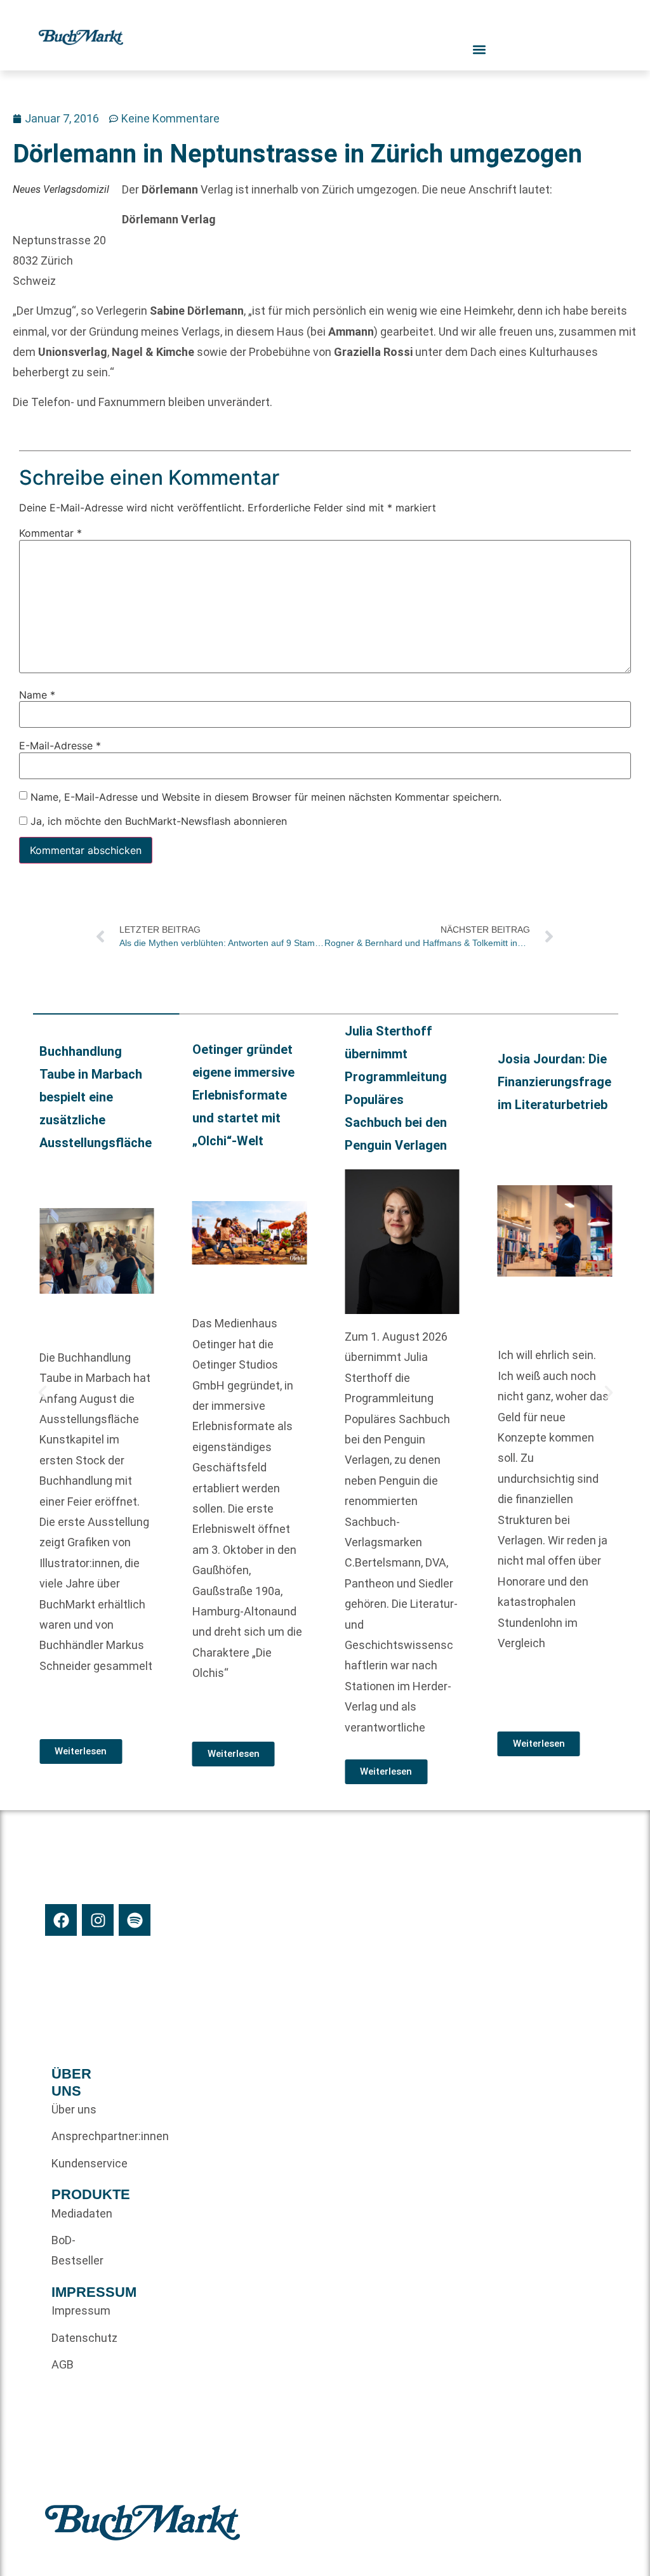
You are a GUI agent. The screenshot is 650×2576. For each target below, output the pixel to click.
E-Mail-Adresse (60, 746)
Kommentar (50, 533)
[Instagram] (98, 1920)
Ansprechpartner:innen (82, 2136)
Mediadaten (82, 2213)
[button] (43, 1393)
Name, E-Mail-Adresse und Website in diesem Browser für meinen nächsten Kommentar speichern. (266, 797)
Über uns (74, 2109)
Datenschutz (82, 2338)
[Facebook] (61, 1920)
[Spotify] (135, 1920)
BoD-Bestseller (77, 2250)
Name (37, 695)
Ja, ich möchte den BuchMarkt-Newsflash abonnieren (157, 821)
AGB (63, 2364)
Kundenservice (82, 2163)
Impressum (81, 2310)
